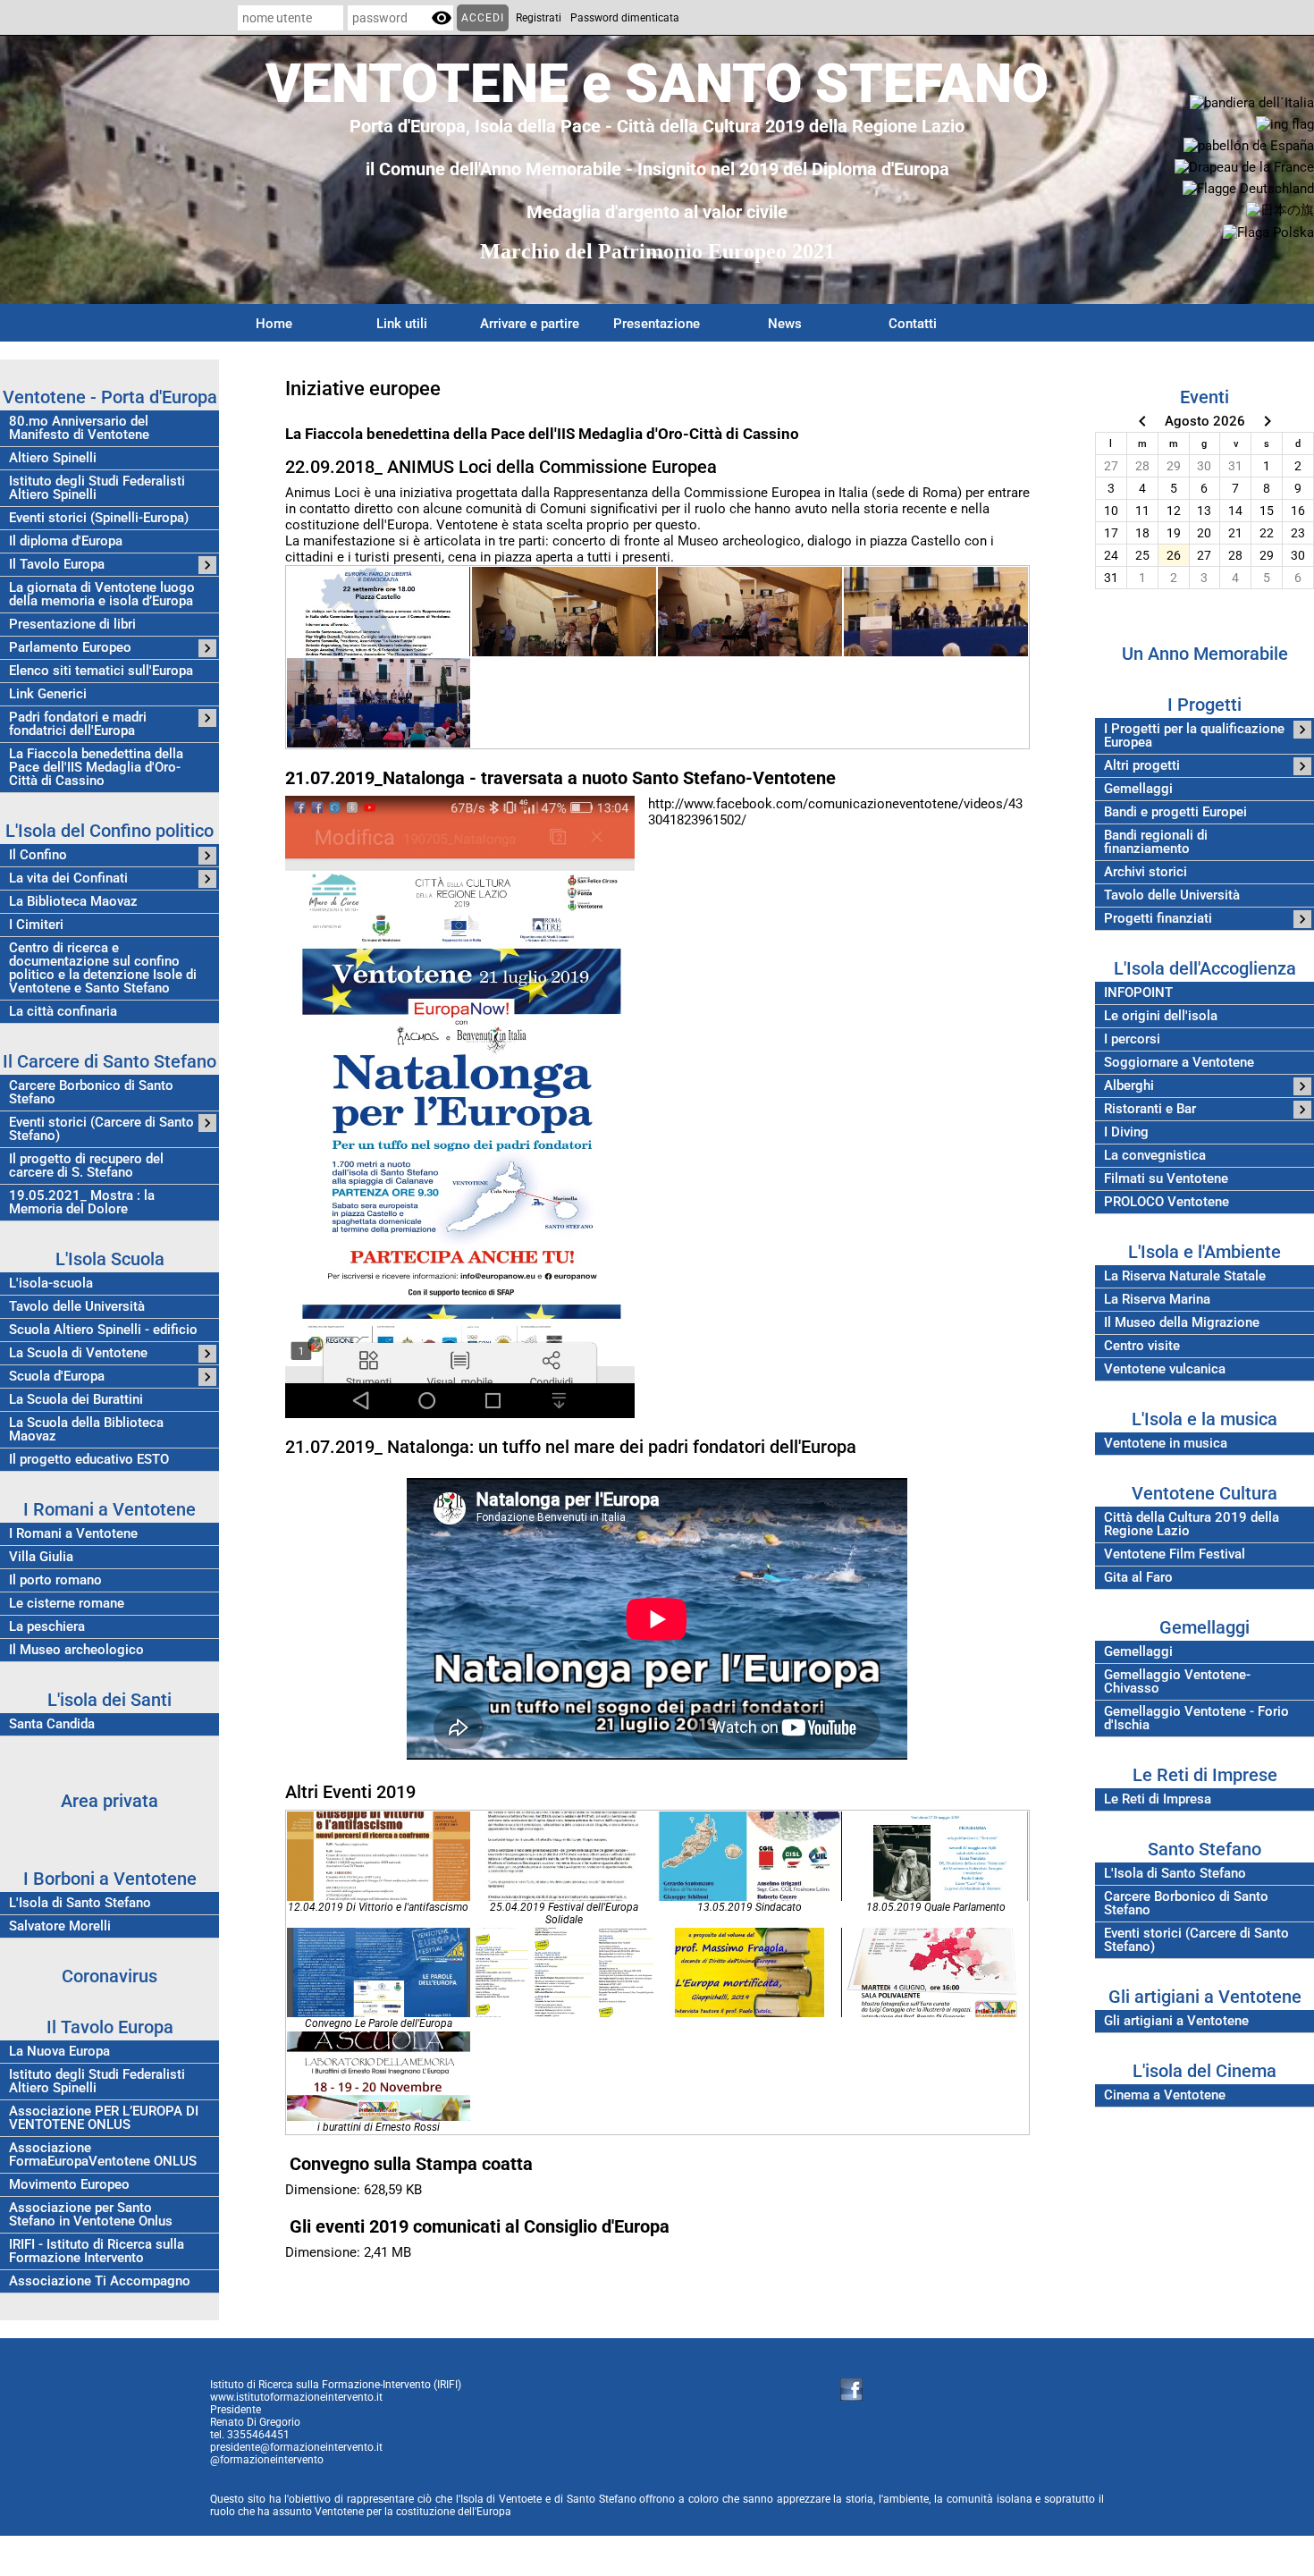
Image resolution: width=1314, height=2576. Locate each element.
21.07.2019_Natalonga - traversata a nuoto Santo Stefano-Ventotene (560, 778)
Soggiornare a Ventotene (1179, 1063)
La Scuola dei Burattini (76, 1400)
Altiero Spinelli (53, 458)
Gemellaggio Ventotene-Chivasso (1177, 1682)
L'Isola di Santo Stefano (80, 1903)
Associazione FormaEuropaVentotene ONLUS (103, 2155)
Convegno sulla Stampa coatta (411, 2164)
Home (274, 324)
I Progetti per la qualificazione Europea (1194, 736)
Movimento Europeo (69, 2185)
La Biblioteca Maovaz (73, 902)
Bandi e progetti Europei (1175, 812)
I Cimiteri (36, 925)
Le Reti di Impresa (1158, 1799)
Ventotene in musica (1166, 1444)
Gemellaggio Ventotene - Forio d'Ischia (1196, 1719)
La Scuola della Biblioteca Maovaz (86, 1430)
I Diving (1126, 1132)
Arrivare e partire (530, 324)
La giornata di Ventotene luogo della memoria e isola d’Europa (102, 595)
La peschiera (47, 1627)
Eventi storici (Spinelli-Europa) (99, 518)
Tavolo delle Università (77, 1307)
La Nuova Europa (59, 2052)
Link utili (402, 324)
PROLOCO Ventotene (1167, 1202)
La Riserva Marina (1157, 1300)
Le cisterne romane (67, 1604)
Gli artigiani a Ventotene (1176, 2021)
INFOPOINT (1138, 993)
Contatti (913, 324)
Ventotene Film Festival (1175, 1554)
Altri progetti (1142, 766)
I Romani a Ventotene (73, 1534)
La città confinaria (63, 1012)
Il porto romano (55, 1580)
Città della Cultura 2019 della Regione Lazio (1192, 1524)
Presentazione (657, 324)
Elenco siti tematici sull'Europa (101, 671)
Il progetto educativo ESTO (89, 1460)
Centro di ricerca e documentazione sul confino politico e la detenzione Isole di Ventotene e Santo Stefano (103, 968)
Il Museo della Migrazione (1182, 1323)
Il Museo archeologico (76, 1650)
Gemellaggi (1138, 789)
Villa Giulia (41, 1557)
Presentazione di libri (72, 625)
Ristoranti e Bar (1150, 1109)
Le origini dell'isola (1161, 1016)
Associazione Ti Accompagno (100, 2281)
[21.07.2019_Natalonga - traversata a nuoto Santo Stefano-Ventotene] (460, 1106)
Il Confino (38, 855)
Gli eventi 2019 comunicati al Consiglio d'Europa (480, 2226)
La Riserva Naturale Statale (1185, 1276)
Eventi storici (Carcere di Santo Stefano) (101, 1129)
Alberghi (1129, 1086)
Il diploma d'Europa (66, 541)
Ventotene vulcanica (1165, 1369)
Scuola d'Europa (57, 1377)
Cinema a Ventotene (1165, 2095)
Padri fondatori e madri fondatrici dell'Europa (78, 724)
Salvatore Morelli (60, 1926)
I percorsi (1132, 1039)
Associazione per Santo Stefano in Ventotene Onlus (91, 2215)
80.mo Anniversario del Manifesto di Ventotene (79, 428)
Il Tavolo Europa (57, 565)
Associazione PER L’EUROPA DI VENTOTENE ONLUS (104, 2118)
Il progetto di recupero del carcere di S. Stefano (86, 1166)
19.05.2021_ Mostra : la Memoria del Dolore (82, 1203)
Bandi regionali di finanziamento (1156, 842)
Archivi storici (1146, 872)
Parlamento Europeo (70, 648)
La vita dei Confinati (68, 878)
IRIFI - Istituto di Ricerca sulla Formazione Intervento (97, 2251)
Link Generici (48, 694)
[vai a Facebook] (851, 2389)
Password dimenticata (625, 18)
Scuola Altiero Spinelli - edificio (103, 1330)
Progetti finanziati (1158, 919)
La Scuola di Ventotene (78, 1353)
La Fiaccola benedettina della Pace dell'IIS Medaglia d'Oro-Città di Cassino (96, 768)
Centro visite (1142, 1346)
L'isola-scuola (51, 1284)
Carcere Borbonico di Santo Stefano (91, 1093)
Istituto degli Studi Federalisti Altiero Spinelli (97, 488)
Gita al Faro (1138, 1578)
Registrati (539, 18)
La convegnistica (1155, 1156)
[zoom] (379, 612)
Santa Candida (52, 1724)
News (785, 324)
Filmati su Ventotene (1166, 1179)
